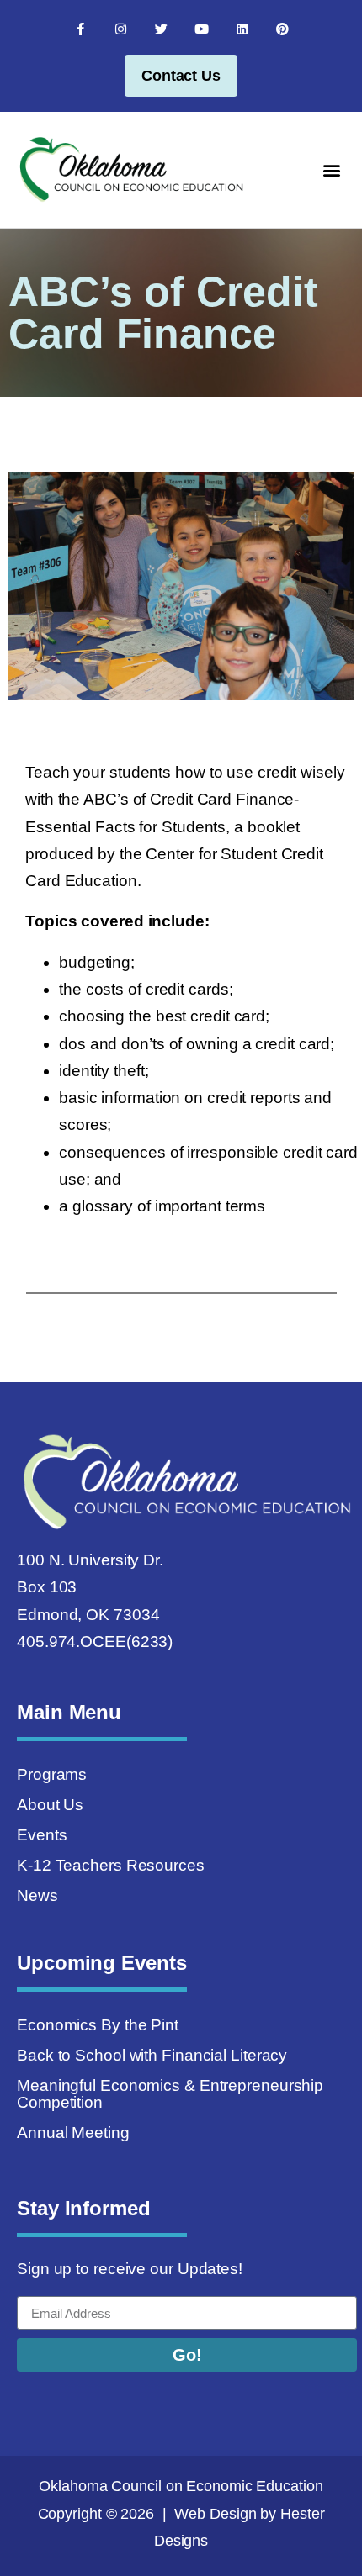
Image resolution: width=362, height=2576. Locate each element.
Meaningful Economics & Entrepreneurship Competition (170, 2094)
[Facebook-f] (80, 29)
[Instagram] (120, 29)
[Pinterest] (282, 29)
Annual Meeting (73, 2133)
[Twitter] (161, 29)
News (37, 1895)
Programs (52, 1774)
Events (42, 1835)
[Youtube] (201, 29)
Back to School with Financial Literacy (152, 2055)
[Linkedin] (242, 29)
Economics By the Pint (98, 2025)
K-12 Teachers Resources (111, 1865)
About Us (50, 1805)
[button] (331, 169)
